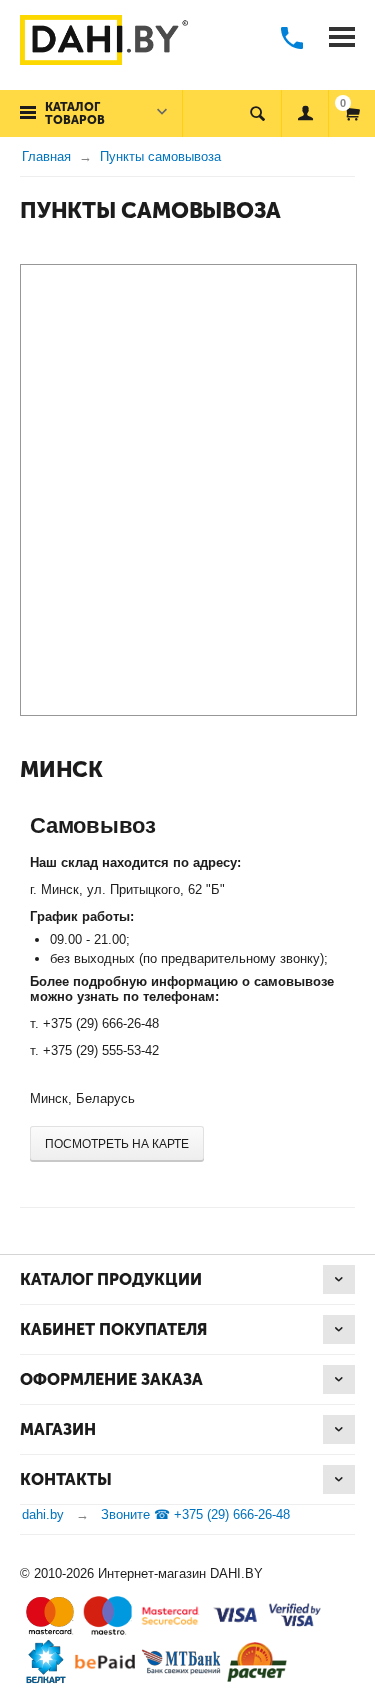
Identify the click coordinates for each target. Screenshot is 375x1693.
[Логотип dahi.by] (104, 41)
